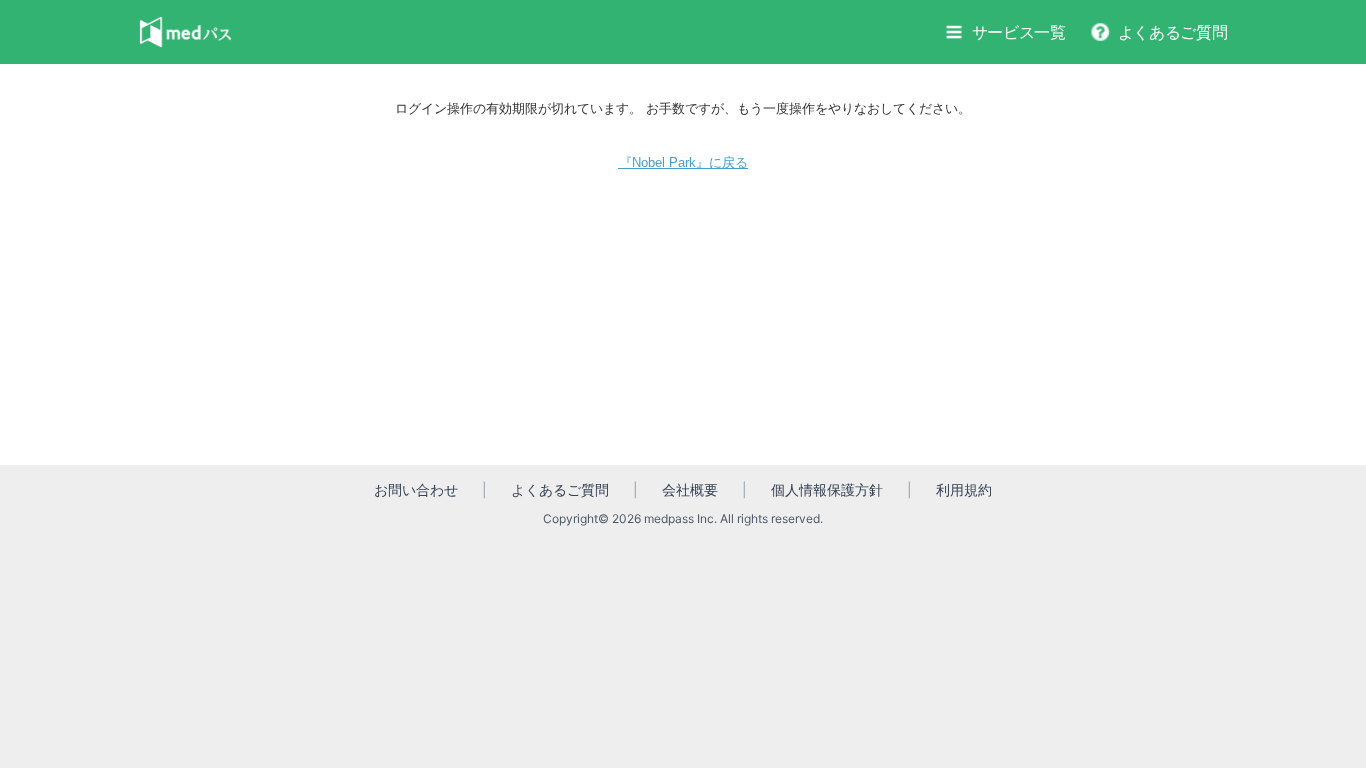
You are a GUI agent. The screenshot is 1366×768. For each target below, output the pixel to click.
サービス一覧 (1019, 32)
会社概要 (690, 489)
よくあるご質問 (1173, 32)
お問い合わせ (416, 489)
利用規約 (964, 489)
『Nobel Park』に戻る (683, 162)
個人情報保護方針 (827, 489)
